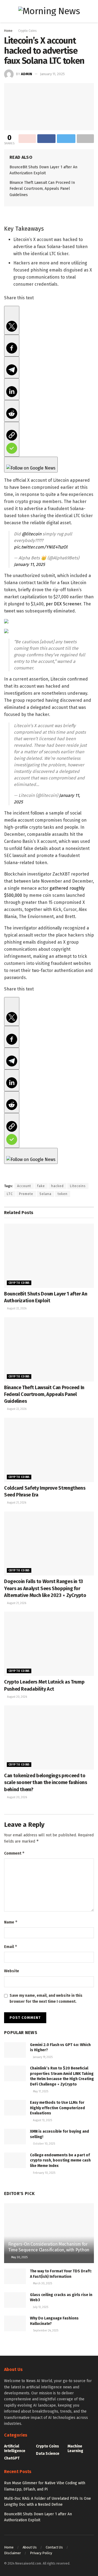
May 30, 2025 (19, 2257)
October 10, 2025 (44, 2144)
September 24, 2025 (45, 2331)
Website (12, 1971)
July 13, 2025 (40, 2307)
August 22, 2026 (16, 1309)
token (63, 1194)
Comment (14, 1853)
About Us (30, 2547)
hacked (57, 1186)
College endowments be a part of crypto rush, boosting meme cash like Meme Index (60, 2160)
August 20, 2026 (17, 1697)
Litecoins (78, 1186)
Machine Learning (75, 2449)
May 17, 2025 (40, 2092)
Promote (26, 1194)
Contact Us (54, 2547)
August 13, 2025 (42, 2120)
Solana (45, 1194)
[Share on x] (12, 320)
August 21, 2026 (16, 1503)
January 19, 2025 (42, 2057)
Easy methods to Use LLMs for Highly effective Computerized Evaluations (57, 2108)
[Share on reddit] (12, 411)
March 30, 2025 (42, 2284)
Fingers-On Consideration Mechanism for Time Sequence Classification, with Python (49, 2247)
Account (24, 1186)
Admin (27, 74)
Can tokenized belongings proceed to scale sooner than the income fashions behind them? (46, 1782)
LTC (10, 1194)
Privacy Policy (41, 2553)
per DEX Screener (63, 604)
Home (8, 31)
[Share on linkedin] (12, 389)
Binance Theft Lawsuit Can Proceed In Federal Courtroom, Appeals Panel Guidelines (42, 189)
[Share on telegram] (12, 367)
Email (11, 1947)
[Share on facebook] (12, 346)
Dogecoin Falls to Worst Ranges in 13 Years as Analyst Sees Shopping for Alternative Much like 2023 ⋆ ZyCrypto (45, 1588)
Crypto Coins (27, 31)
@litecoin (32, 534)
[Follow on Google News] (31, 465)
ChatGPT (12, 2458)
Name (11, 1922)
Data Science (48, 2454)
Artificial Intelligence (15, 2449)
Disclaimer (13, 2553)
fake (41, 1186)
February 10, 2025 (44, 2173)
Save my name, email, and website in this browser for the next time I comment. (46, 1999)
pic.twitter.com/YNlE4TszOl (41, 547)
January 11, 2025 (52, 74)
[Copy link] (12, 439)
